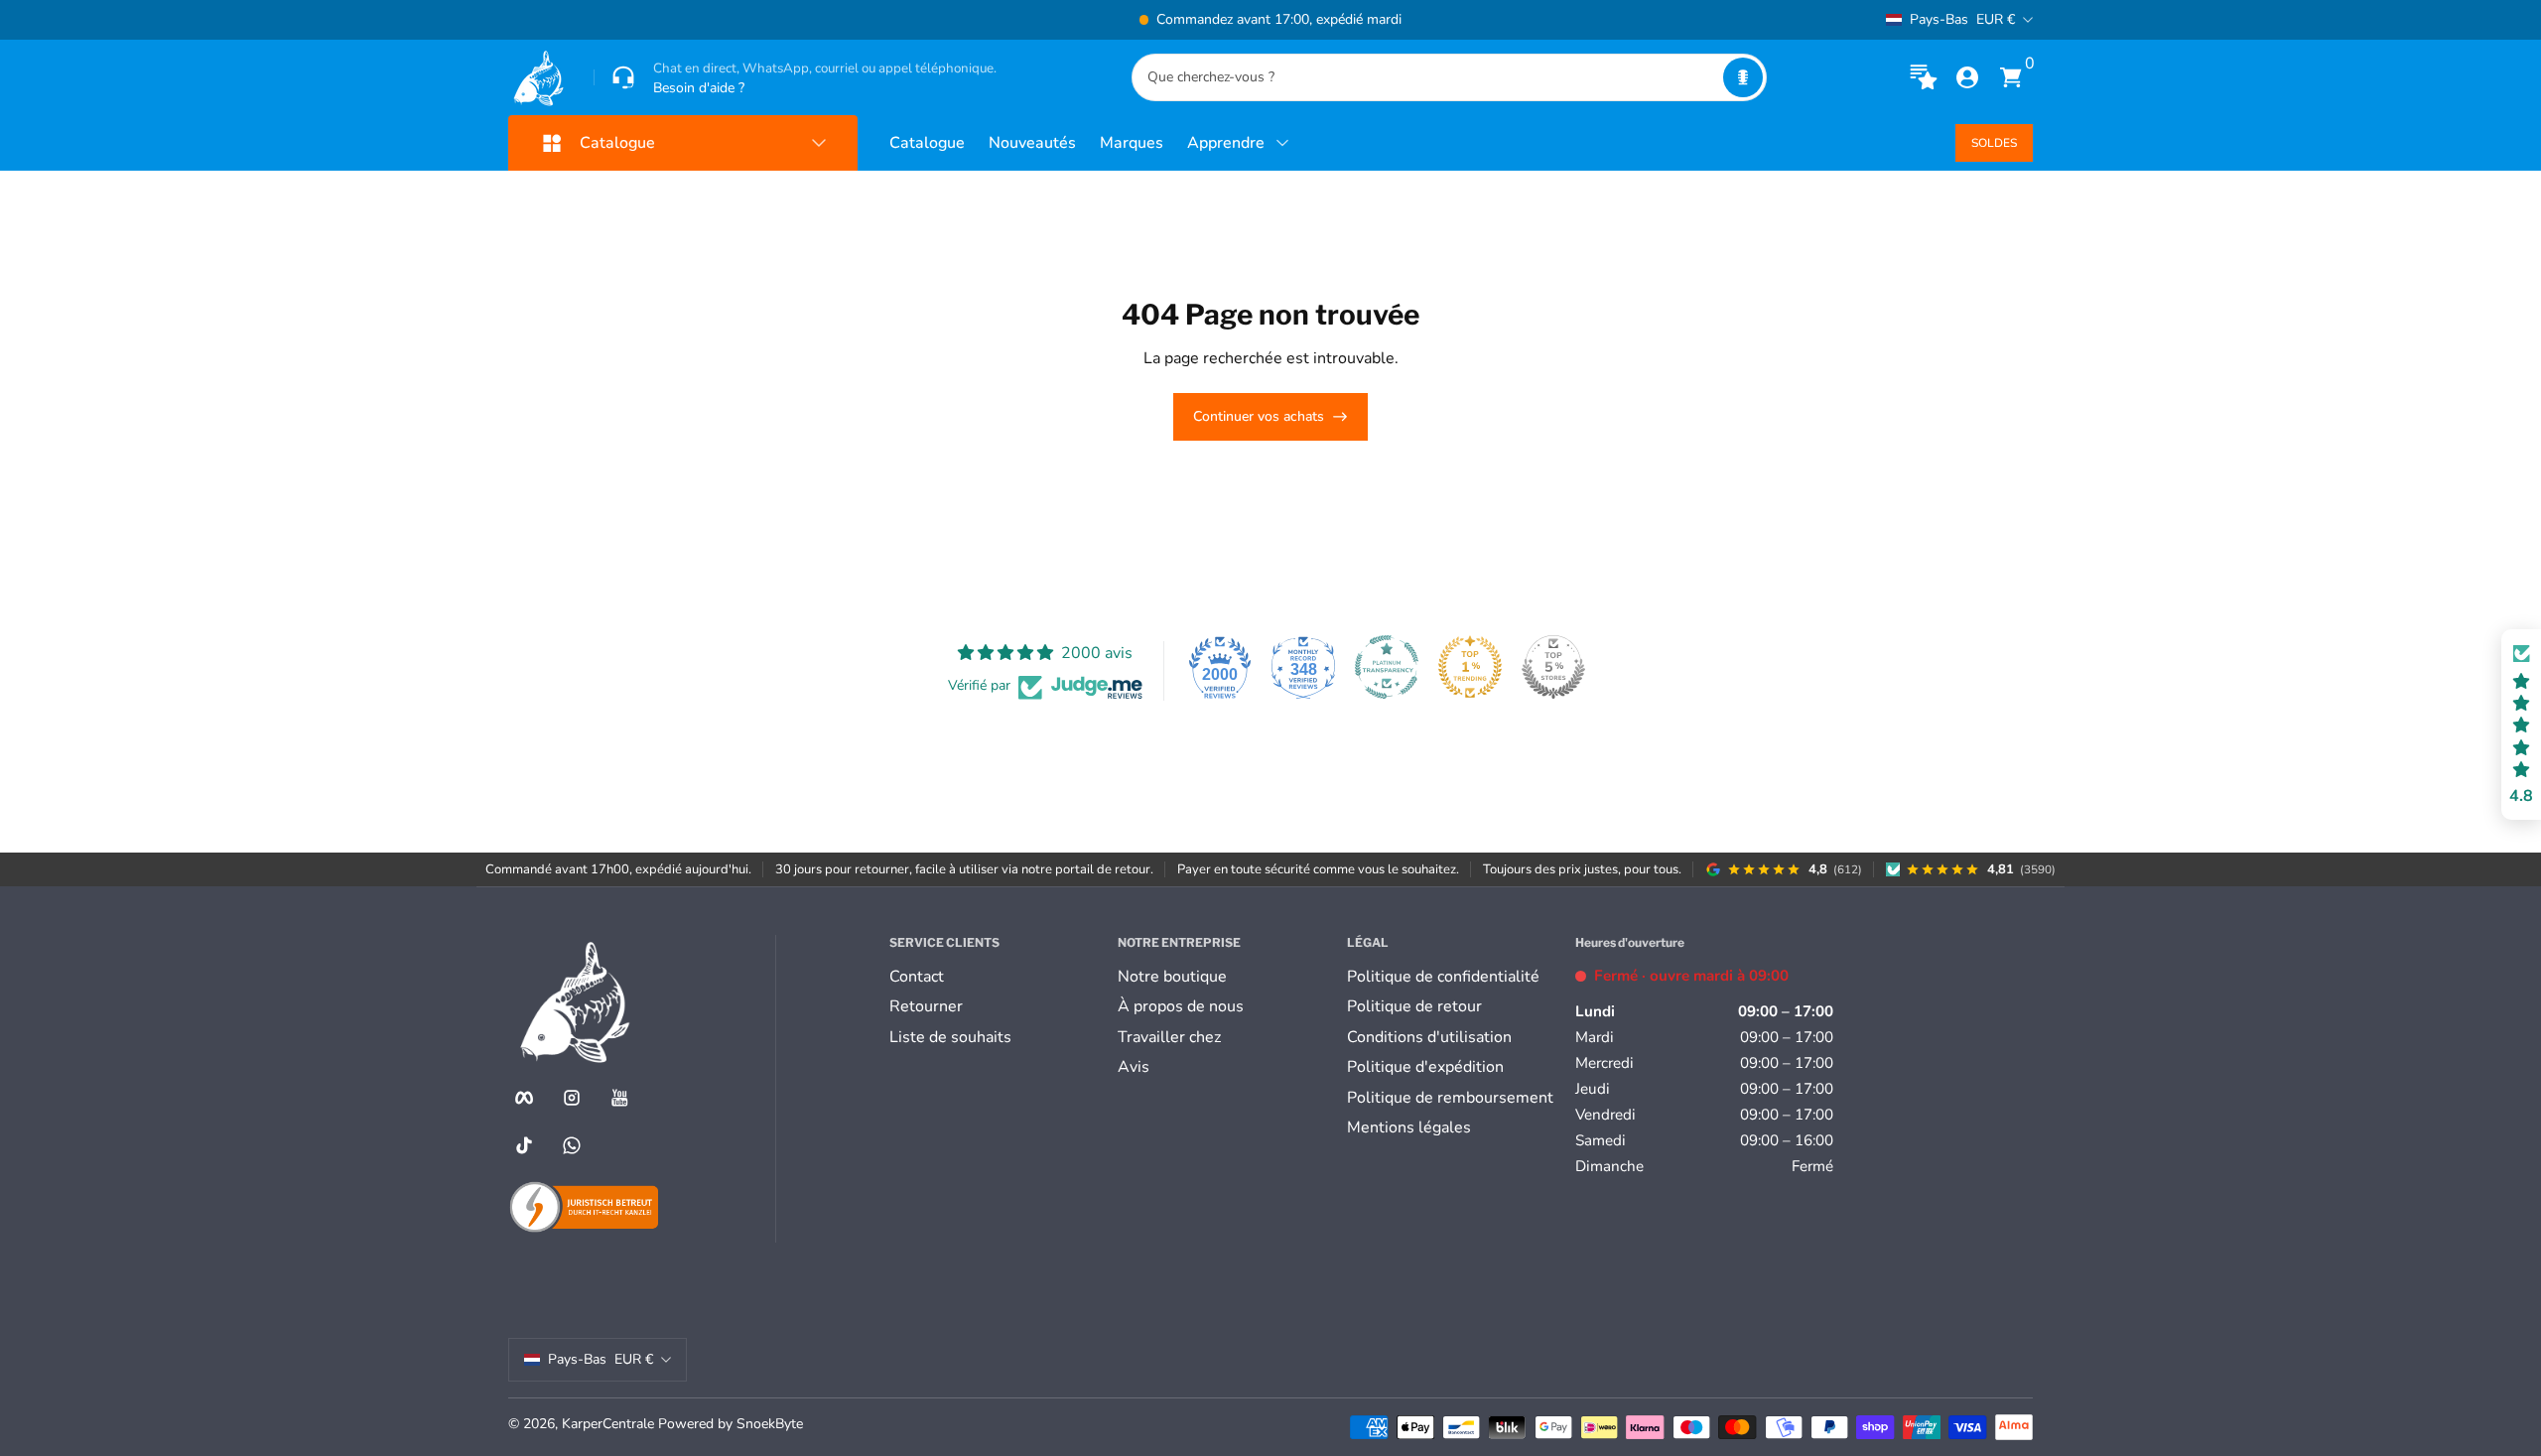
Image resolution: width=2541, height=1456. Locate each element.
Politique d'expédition (1425, 1067)
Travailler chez (1169, 1037)
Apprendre (1226, 143)
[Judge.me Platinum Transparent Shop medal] (1387, 667)
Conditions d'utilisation (1429, 1037)
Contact (917, 977)
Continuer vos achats (1259, 416)
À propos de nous (1181, 1006)
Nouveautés (1032, 143)
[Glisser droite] (1572, 20)
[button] (1743, 77)
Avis (1134, 1067)
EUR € (1962, 19)
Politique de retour (1414, 1006)
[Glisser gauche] (969, 20)
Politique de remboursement (1450, 1098)
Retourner (926, 1006)
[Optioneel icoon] (1924, 77)
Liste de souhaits (950, 1037)
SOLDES (1994, 143)
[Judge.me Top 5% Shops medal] (1553, 667)
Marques (1132, 143)
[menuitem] (996, 977)
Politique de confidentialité (1443, 977)
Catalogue (927, 143)
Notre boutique (1172, 977)
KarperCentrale (608, 1424)
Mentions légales (1409, 1127)
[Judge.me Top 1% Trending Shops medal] (1470, 667)
